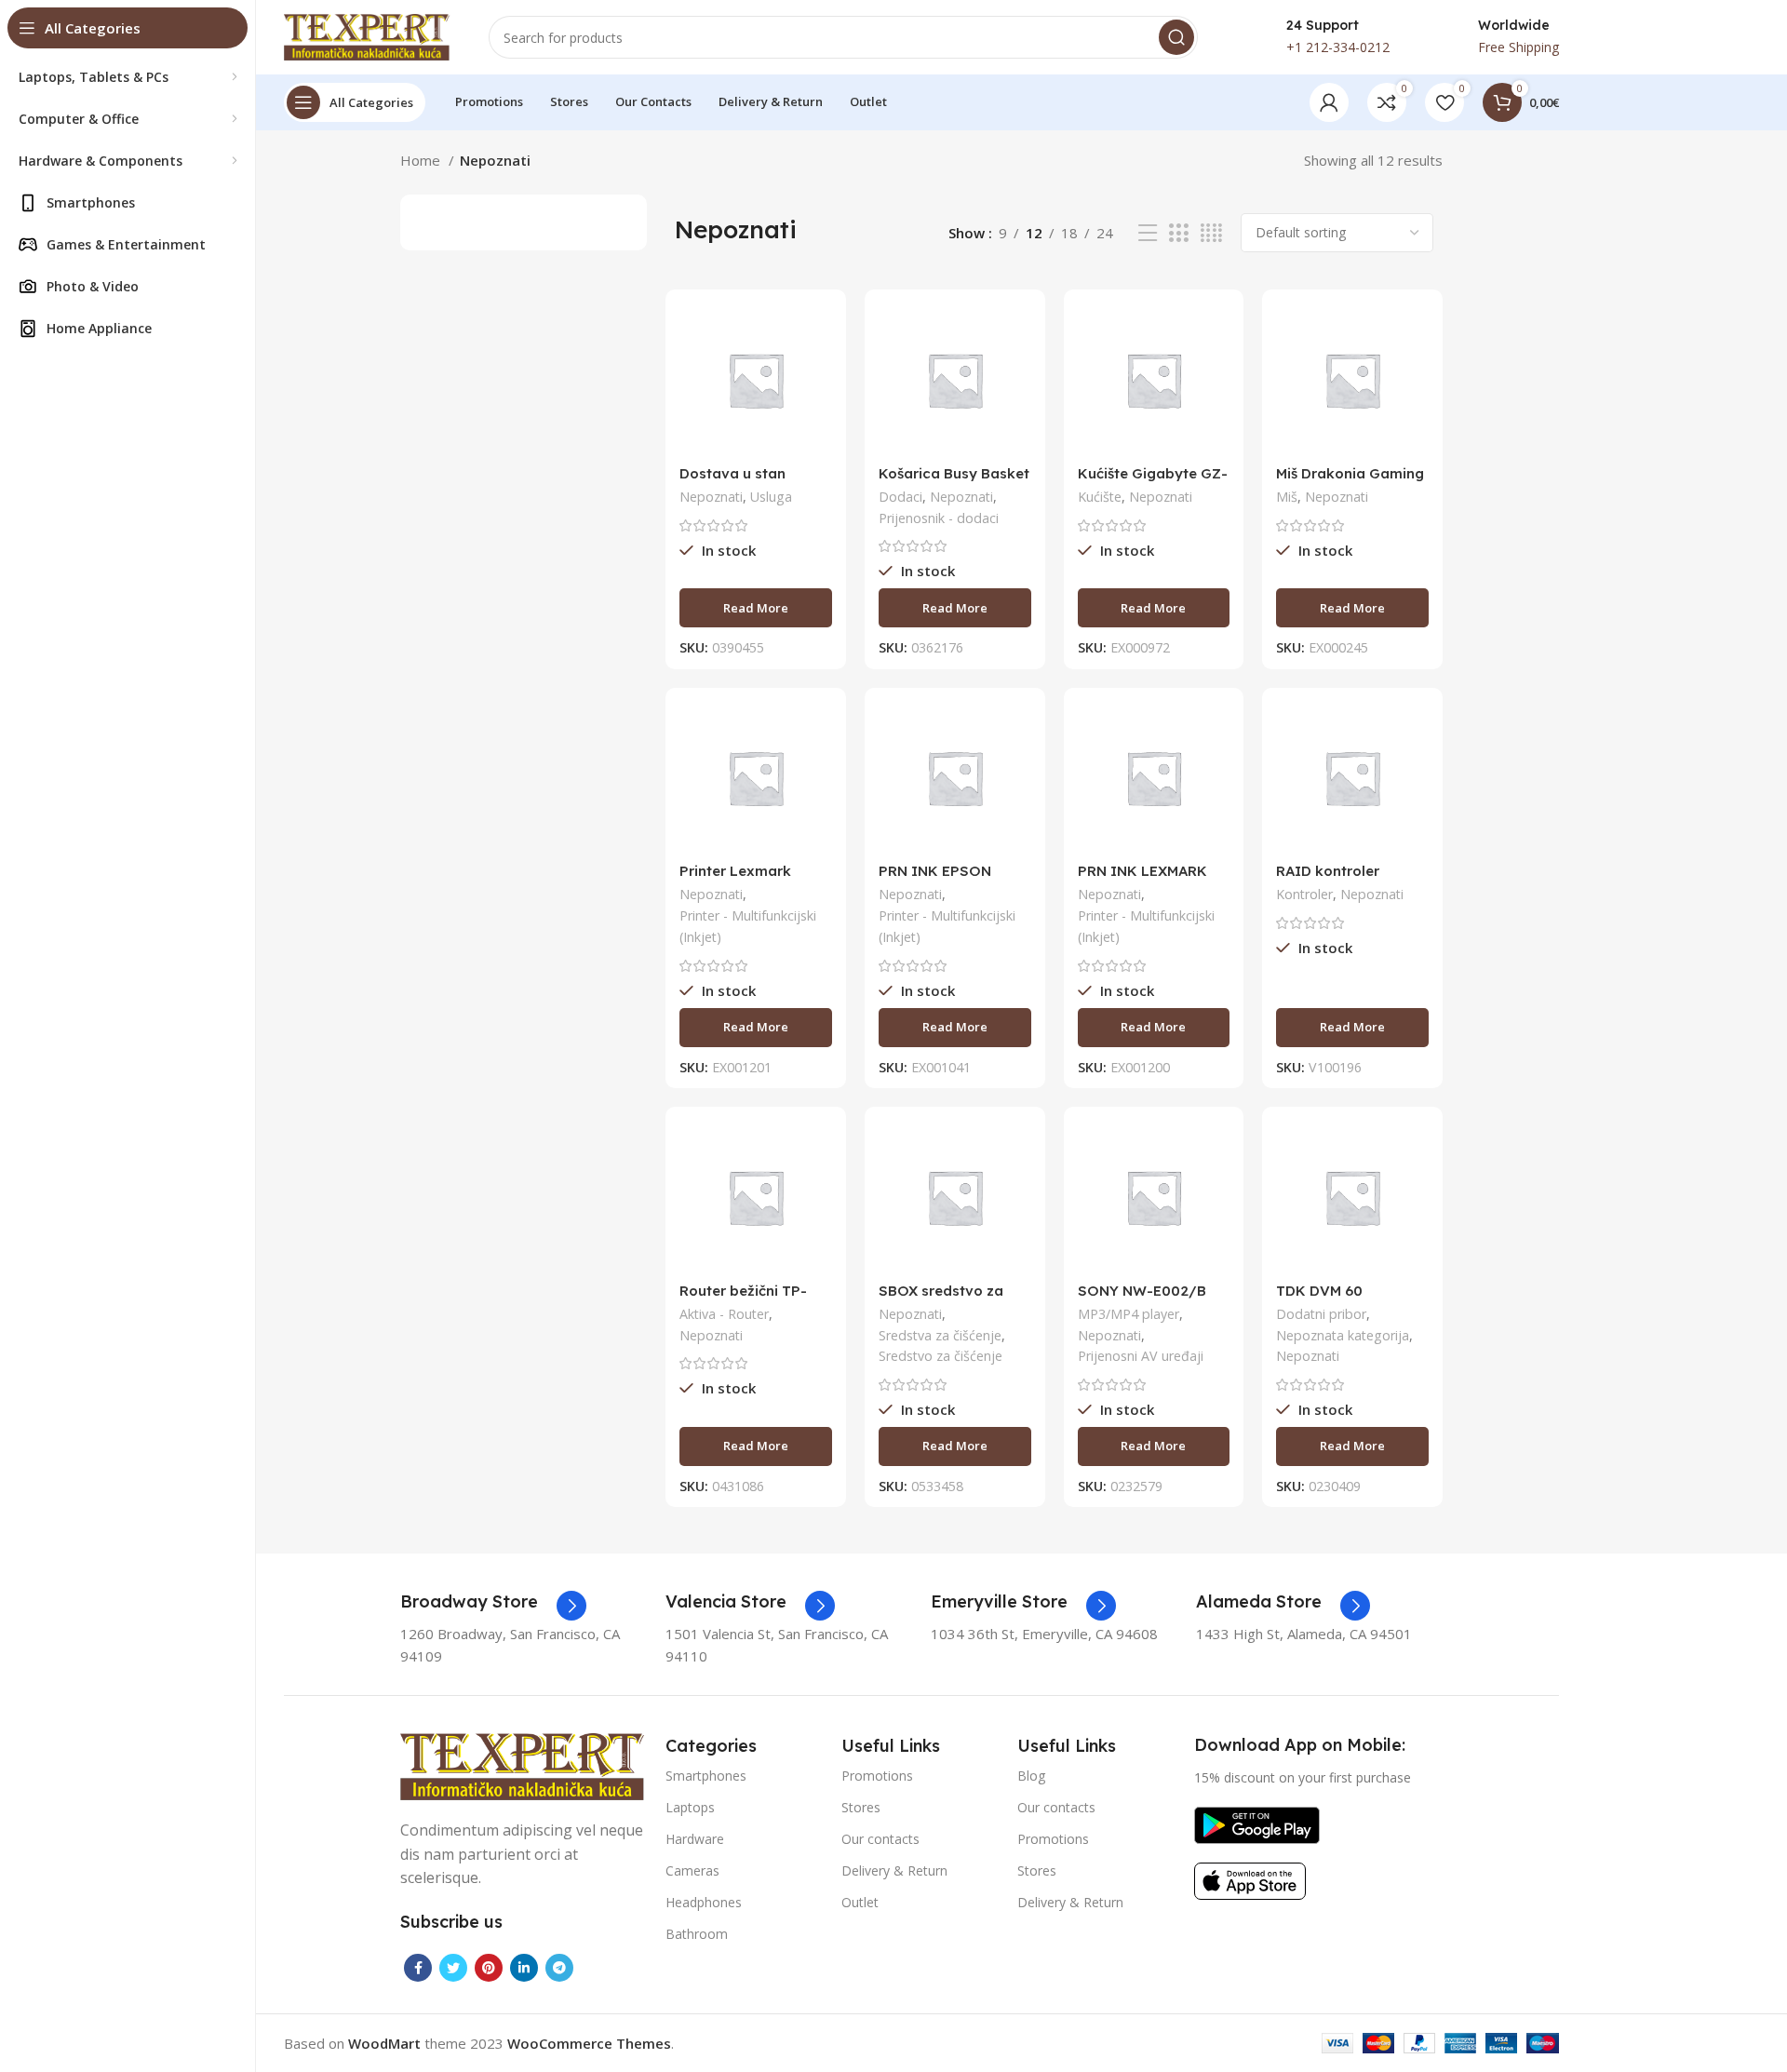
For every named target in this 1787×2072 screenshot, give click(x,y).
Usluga (771, 497)
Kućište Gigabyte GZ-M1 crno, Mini (1153, 482)
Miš (1287, 497)
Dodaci (900, 497)
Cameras (692, 1870)
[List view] (1148, 233)
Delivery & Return (894, 1870)
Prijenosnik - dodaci (939, 518)
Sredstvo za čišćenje (941, 1356)
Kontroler (1304, 894)
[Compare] (818, 334)
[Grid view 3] (1178, 233)
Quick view (818, 376)
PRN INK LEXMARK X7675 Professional (1144, 879)
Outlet (860, 1902)
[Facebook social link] (418, 1968)
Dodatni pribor (1321, 1314)
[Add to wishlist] (818, 417)
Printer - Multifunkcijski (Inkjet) (748, 926)
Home (422, 160)
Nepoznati (711, 497)
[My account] (1329, 102)
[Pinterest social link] (489, 1968)
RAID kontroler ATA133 (1328, 879)
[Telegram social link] (559, 1968)
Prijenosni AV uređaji (1141, 1356)
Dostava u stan (732, 473)
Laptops (690, 1807)
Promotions (877, 1776)
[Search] (1176, 37)
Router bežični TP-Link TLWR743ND (743, 1299)
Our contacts (880, 1839)
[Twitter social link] (453, 1968)
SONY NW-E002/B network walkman (1142, 1299)
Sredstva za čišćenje (940, 1335)
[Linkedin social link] (524, 1968)
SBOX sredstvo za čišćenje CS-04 (941, 1299)
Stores (861, 1807)
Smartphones (706, 1776)
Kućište (1100, 497)
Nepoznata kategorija (1343, 1335)
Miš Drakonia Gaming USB (1350, 482)
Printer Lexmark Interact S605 (735, 879)
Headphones (704, 1902)
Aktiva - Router (724, 1314)
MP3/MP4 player (1129, 1314)
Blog (1031, 1776)
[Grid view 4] (1211, 233)
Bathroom (697, 1934)
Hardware (695, 1839)
